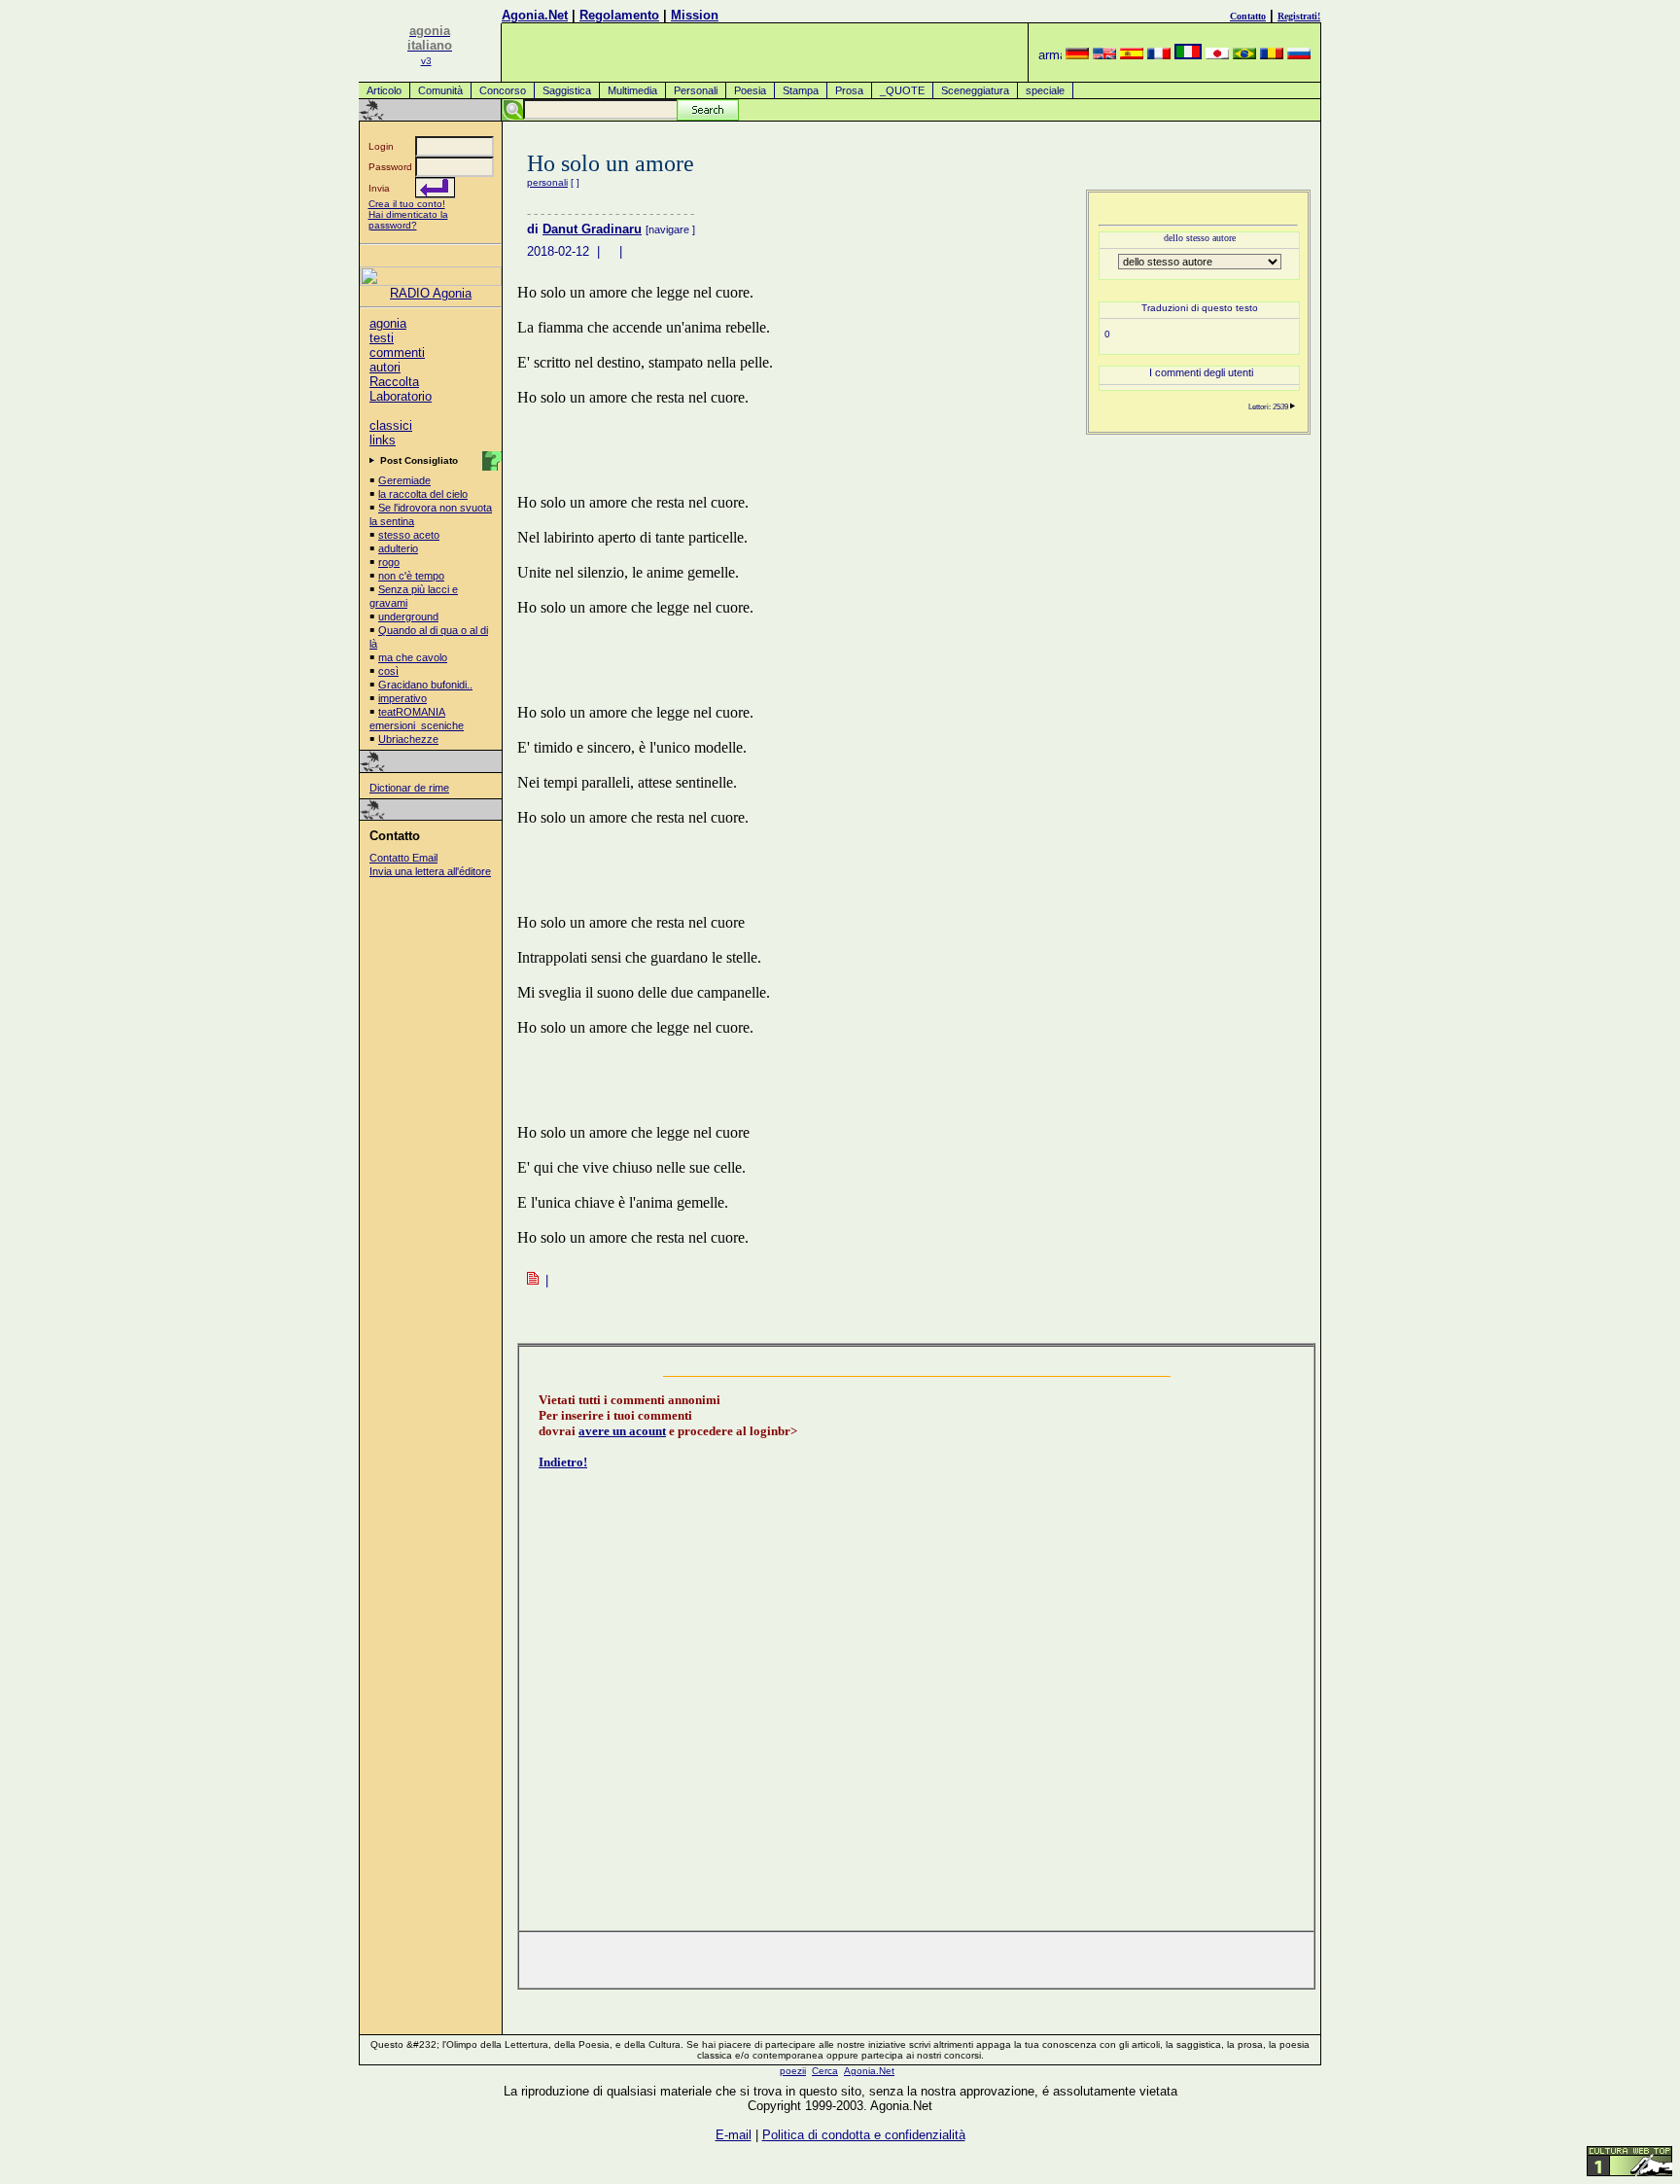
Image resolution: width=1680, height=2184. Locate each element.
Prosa (849, 90)
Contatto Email (403, 858)
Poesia (750, 90)
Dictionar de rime (409, 788)
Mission (695, 15)
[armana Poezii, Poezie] (1050, 55)
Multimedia (632, 90)
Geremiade (404, 480)
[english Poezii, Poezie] (1104, 55)
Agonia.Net (535, 15)
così (388, 671)
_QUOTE (902, 90)
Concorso (503, 90)
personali (547, 182)
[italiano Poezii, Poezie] (1188, 55)
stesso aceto (409, 535)
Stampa (801, 90)
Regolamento (619, 15)
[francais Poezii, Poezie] (1159, 55)
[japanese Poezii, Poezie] (1217, 55)
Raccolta (394, 382)
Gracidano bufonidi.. (425, 685)
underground (408, 616)
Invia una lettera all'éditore (430, 871)
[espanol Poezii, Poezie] (1132, 55)
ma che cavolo (413, 657)
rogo (389, 562)
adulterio (398, 548)
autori (385, 367)
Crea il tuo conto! (407, 204)
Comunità (440, 90)
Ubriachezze (408, 739)
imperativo (402, 698)
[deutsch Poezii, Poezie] (1077, 55)
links (383, 440)
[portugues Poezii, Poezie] (1244, 55)
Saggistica (567, 90)
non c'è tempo (411, 576)
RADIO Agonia (431, 293)
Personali (696, 90)
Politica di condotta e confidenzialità (864, 2135)
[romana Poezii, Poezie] (1272, 55)
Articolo (384, 90)
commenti (397, 352)
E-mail (734, 2135)
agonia (388, 323)
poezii (793, 2071)
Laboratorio (401, 396)
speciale (1045, 90)
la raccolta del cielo (423, 494)
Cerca (825, 2071)
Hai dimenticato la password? (408, 220)
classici (391, 425)
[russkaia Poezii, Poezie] (1299, 55)
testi (382, 338)
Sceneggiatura (975, 90)
